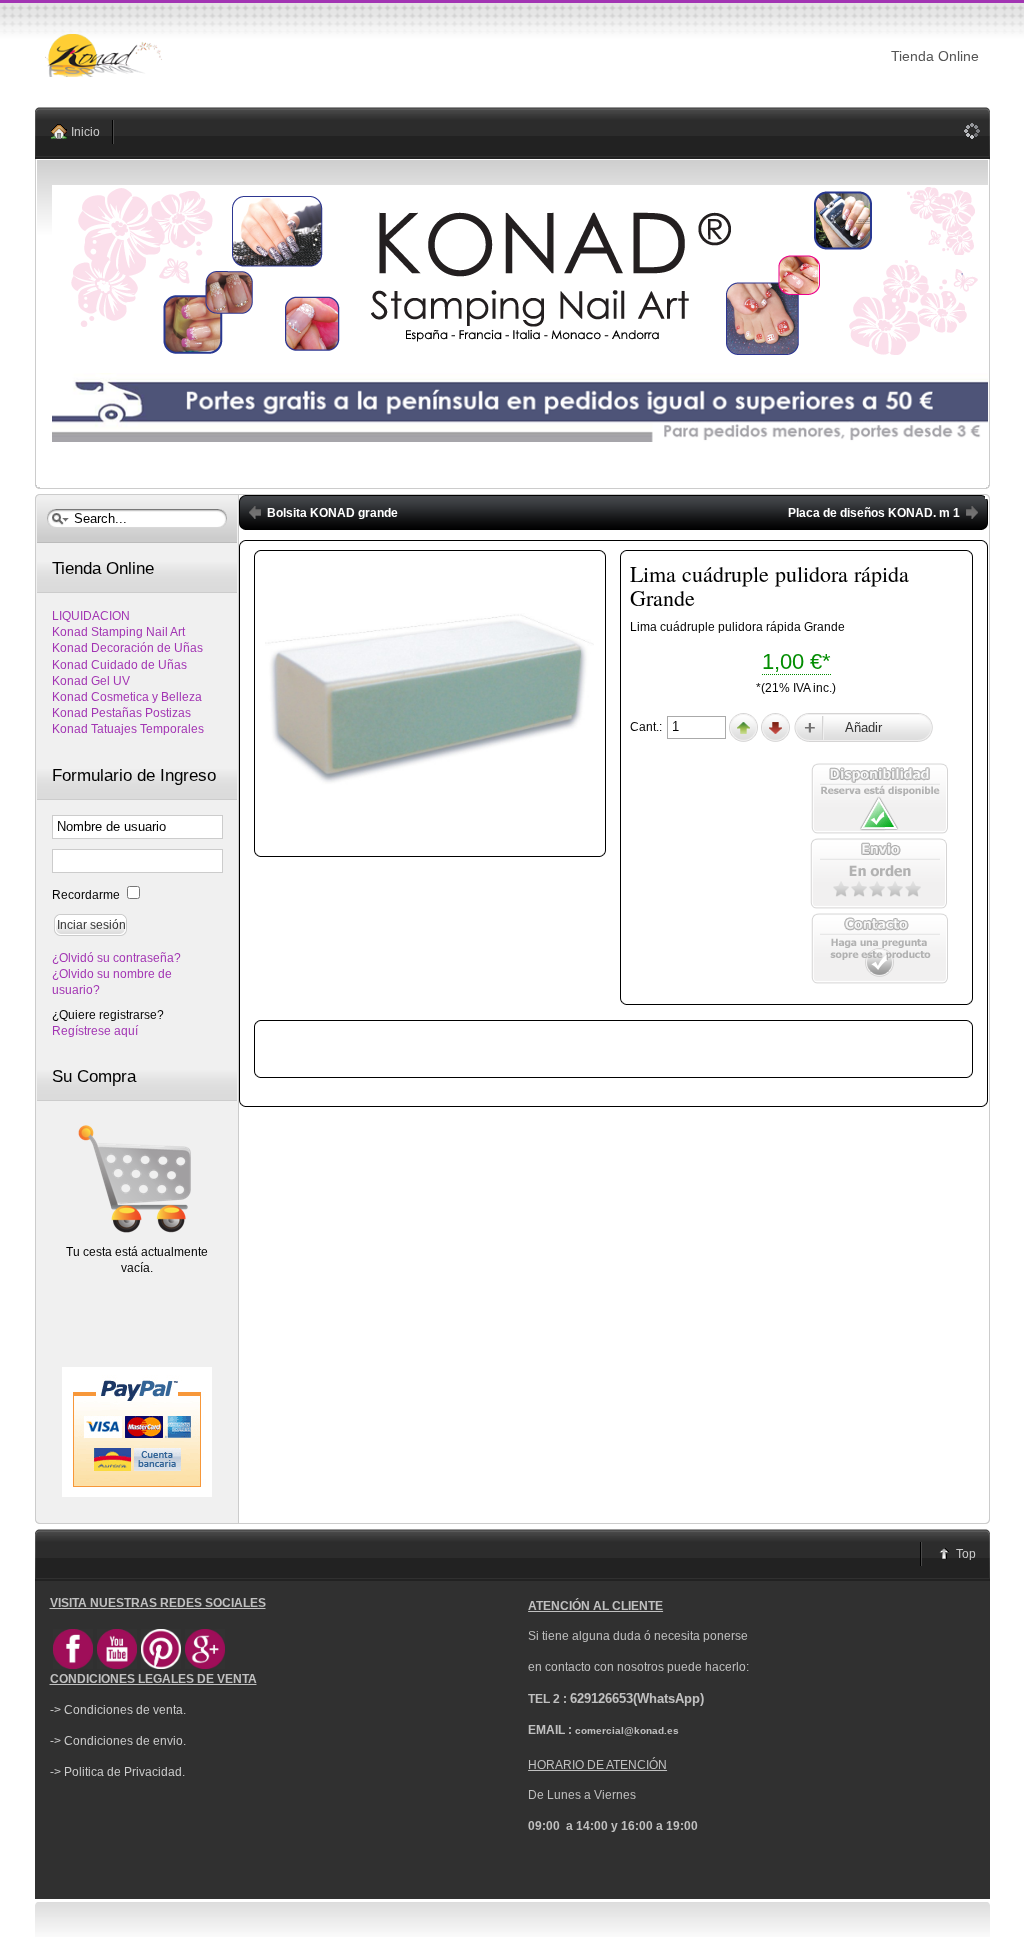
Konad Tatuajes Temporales (128, 729)
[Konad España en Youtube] (117, 1665)
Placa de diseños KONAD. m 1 (874, 513)
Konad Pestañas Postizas (121, 713)
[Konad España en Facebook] (73, 1665)
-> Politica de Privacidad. (117, 1772)
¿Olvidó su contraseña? (116, 958)
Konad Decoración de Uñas (127, 648)
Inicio (85, 132)
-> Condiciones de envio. (118, 1741)
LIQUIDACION (91, 616)
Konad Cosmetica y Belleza (127, 697)
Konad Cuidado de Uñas (119, 665)
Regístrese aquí (95, 1031)
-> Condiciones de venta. (118, 1710)
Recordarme (87, 895)
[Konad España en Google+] (205, 1665)
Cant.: (647, 727)
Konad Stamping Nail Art (118, 632)
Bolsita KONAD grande (332, 513)
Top (966, 1554)
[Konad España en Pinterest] (161, 1665)
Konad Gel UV (91, 681)
